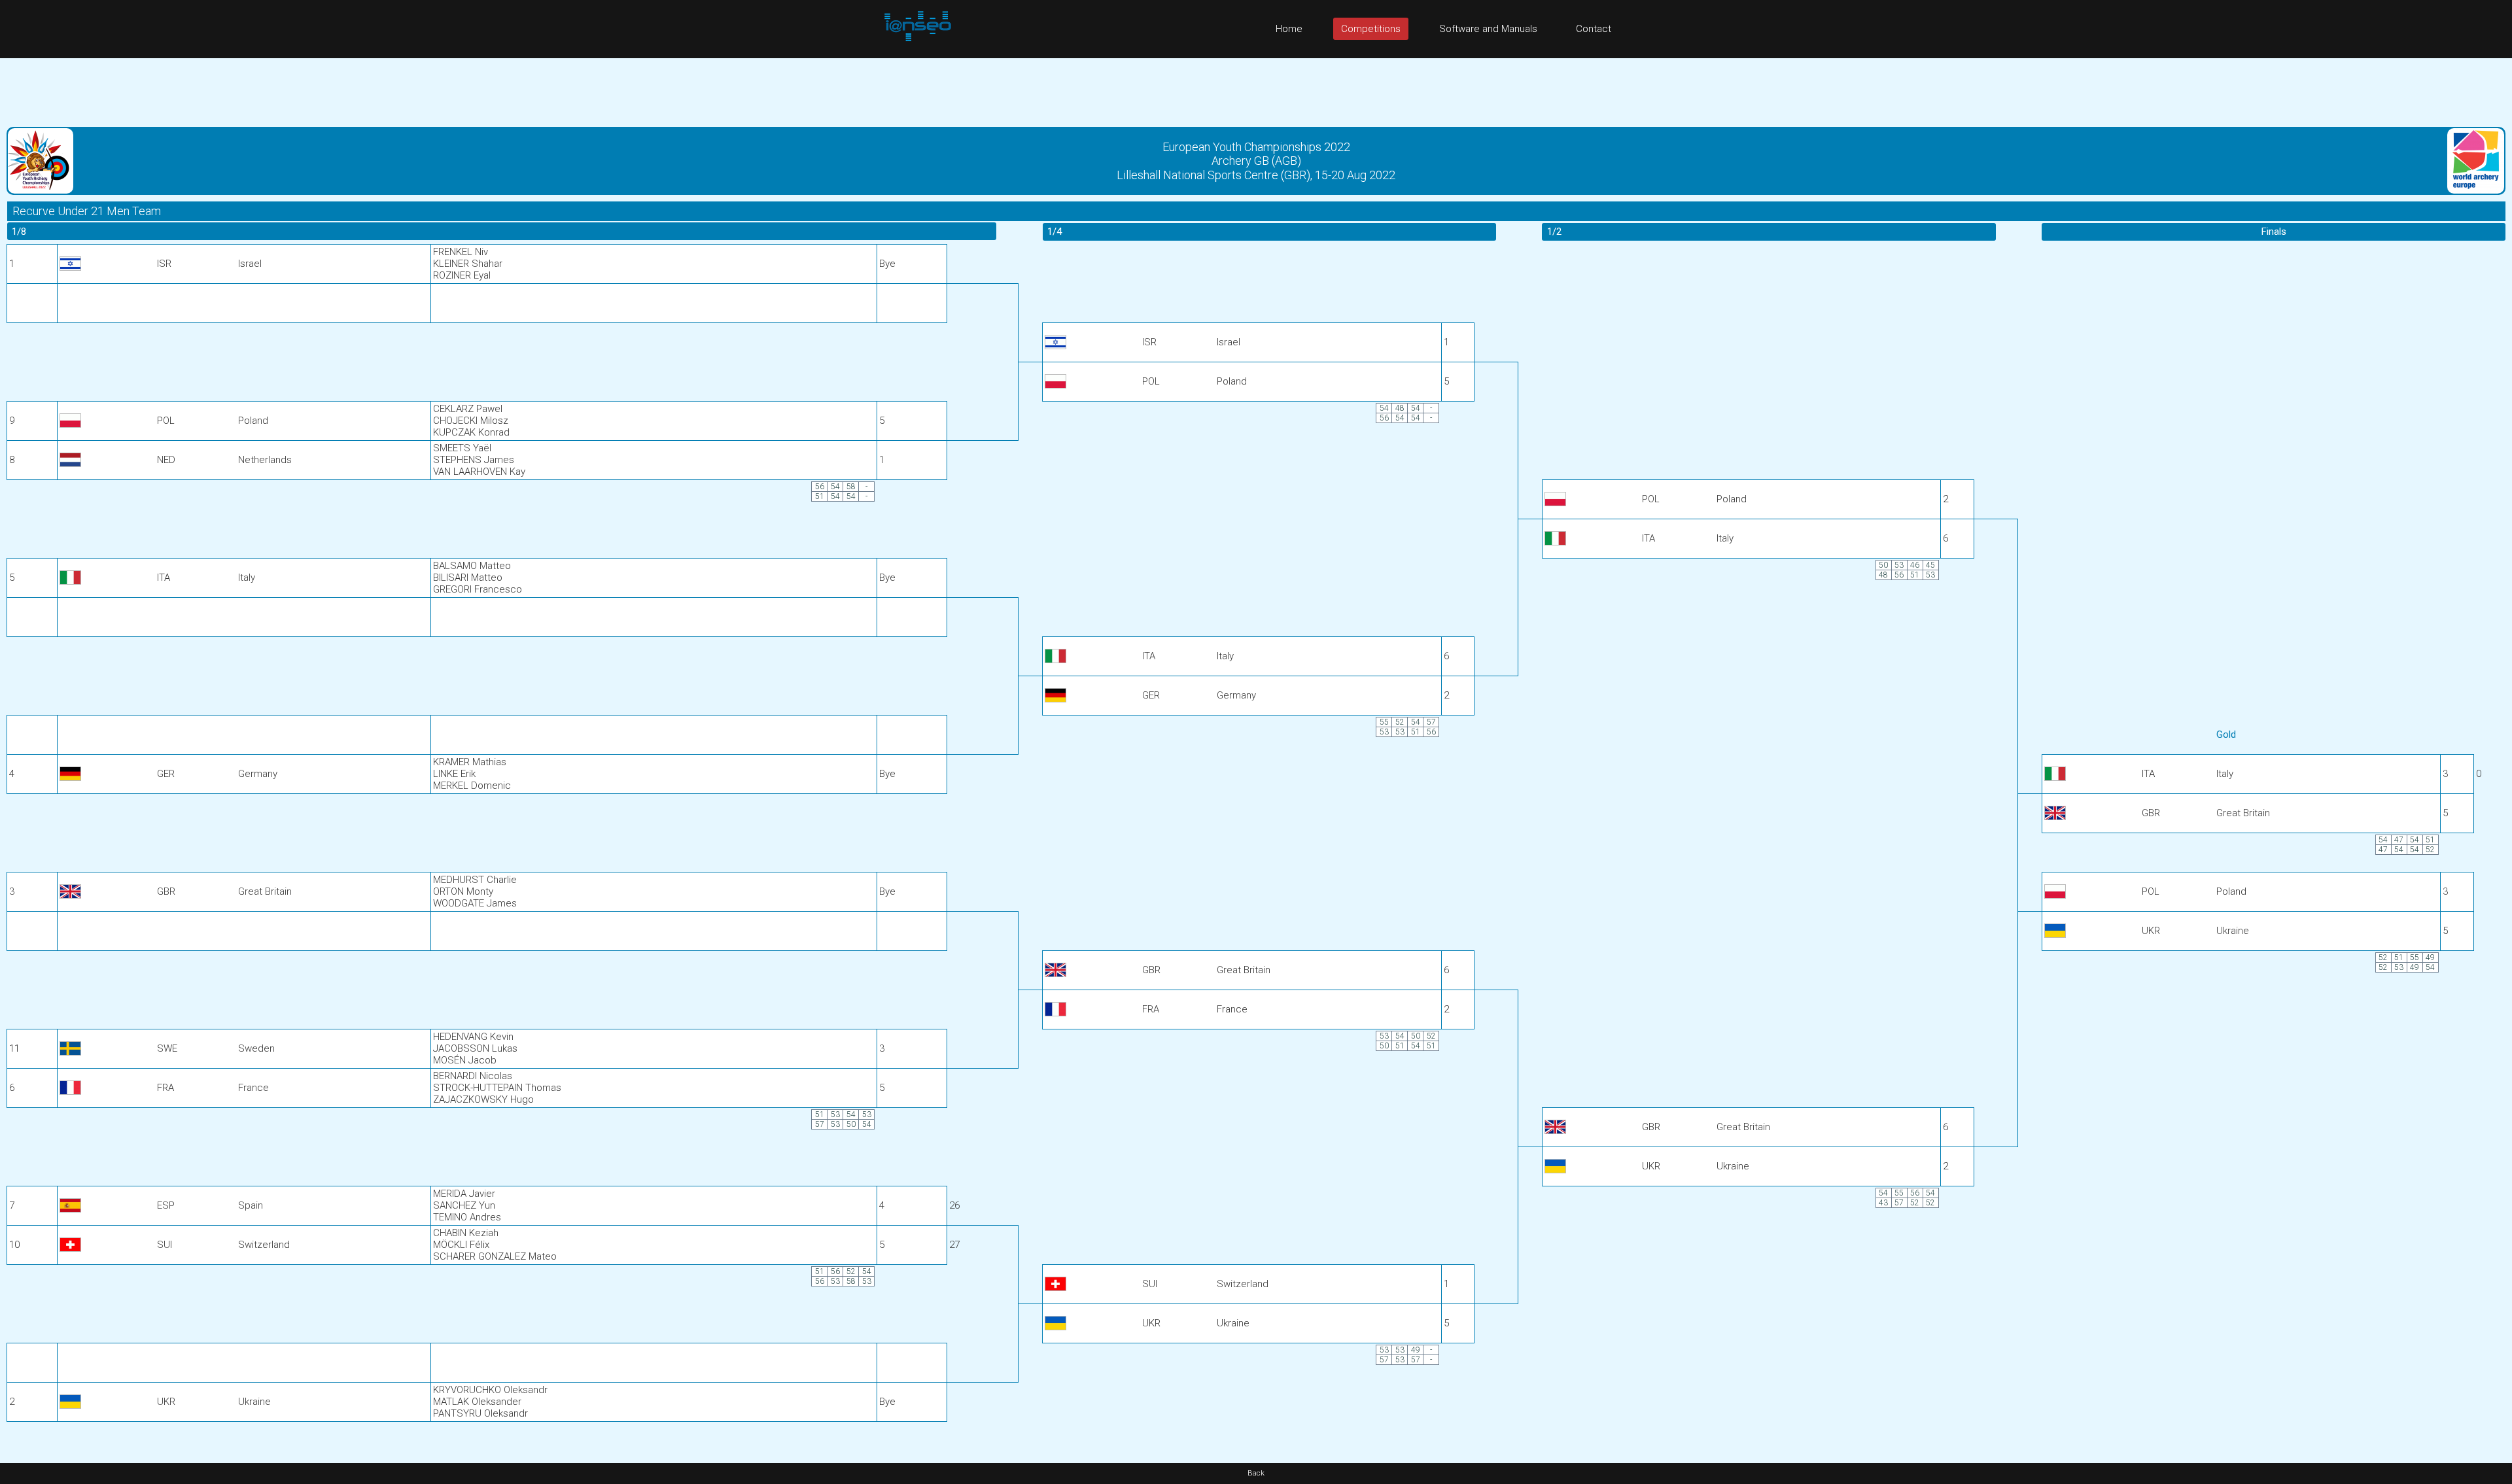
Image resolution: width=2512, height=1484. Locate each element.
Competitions (1371, 29)
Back (1256, 1473)
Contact (1594, 29)
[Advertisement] (1256, 88)
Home (1289, 29)
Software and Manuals (1488, 29)
